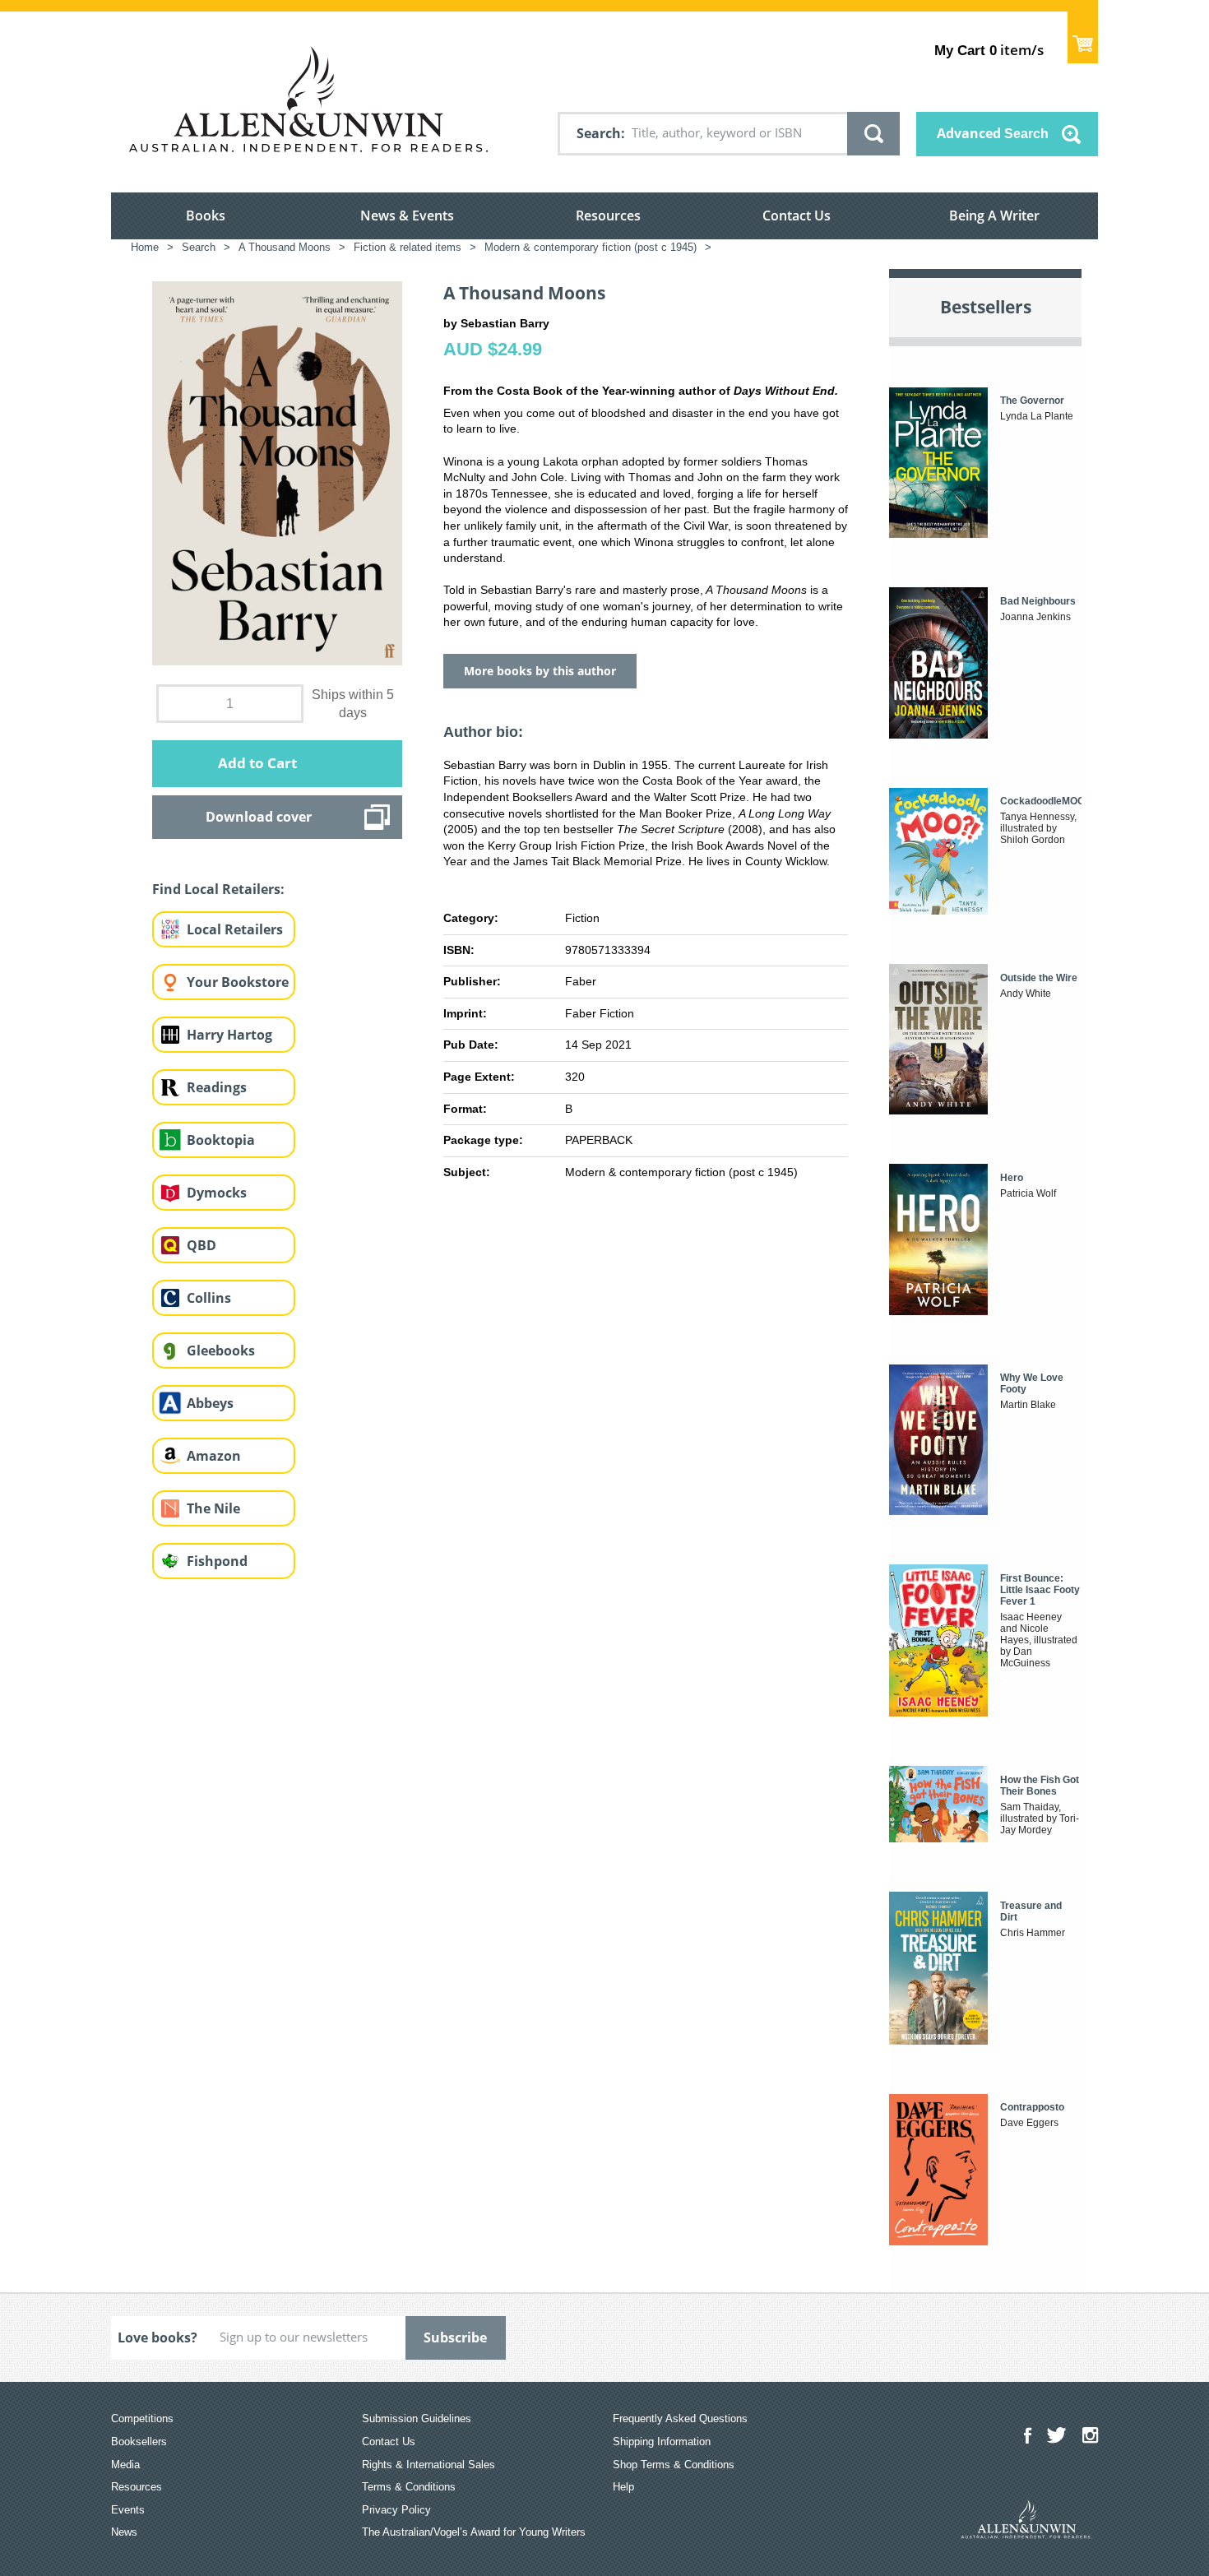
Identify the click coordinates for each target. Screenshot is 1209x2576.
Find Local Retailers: (218, 889)
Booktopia (221, 1140)
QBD (201, 1245)
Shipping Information (662, 2442)
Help (623, 2487)
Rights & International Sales (428, 2465)
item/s (989, 50)
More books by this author (540, 671)
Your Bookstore (238, 982)
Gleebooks (221, 1351)
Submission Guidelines (417, 2418)
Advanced (993, 133)
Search (599, 133)
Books (206, 215)
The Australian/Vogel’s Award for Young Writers (474, 2532)
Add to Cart (257, 763)
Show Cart (1083, 37)
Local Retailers (235, 929)
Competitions (142, 2418)
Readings (217, 1087)
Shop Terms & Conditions (674, 2465)
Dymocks (217, 1193)
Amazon (214, 1456)
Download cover (259, 817)
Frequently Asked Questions (680, 2418)
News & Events (407, 215)
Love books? (157, 2337)
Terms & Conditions (409, 2487)
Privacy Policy (396, 2510)
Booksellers (139, 2442)
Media (125, 2465)
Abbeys (210, 1403)
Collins (209, 1298)
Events (128, 2510)
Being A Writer (994, 215)
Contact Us (797, 215)
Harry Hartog (229, 1035)
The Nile (213, 1508)
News (124, 2532)
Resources (608, 215)
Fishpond (217, 1561)
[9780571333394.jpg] (277, 473)
